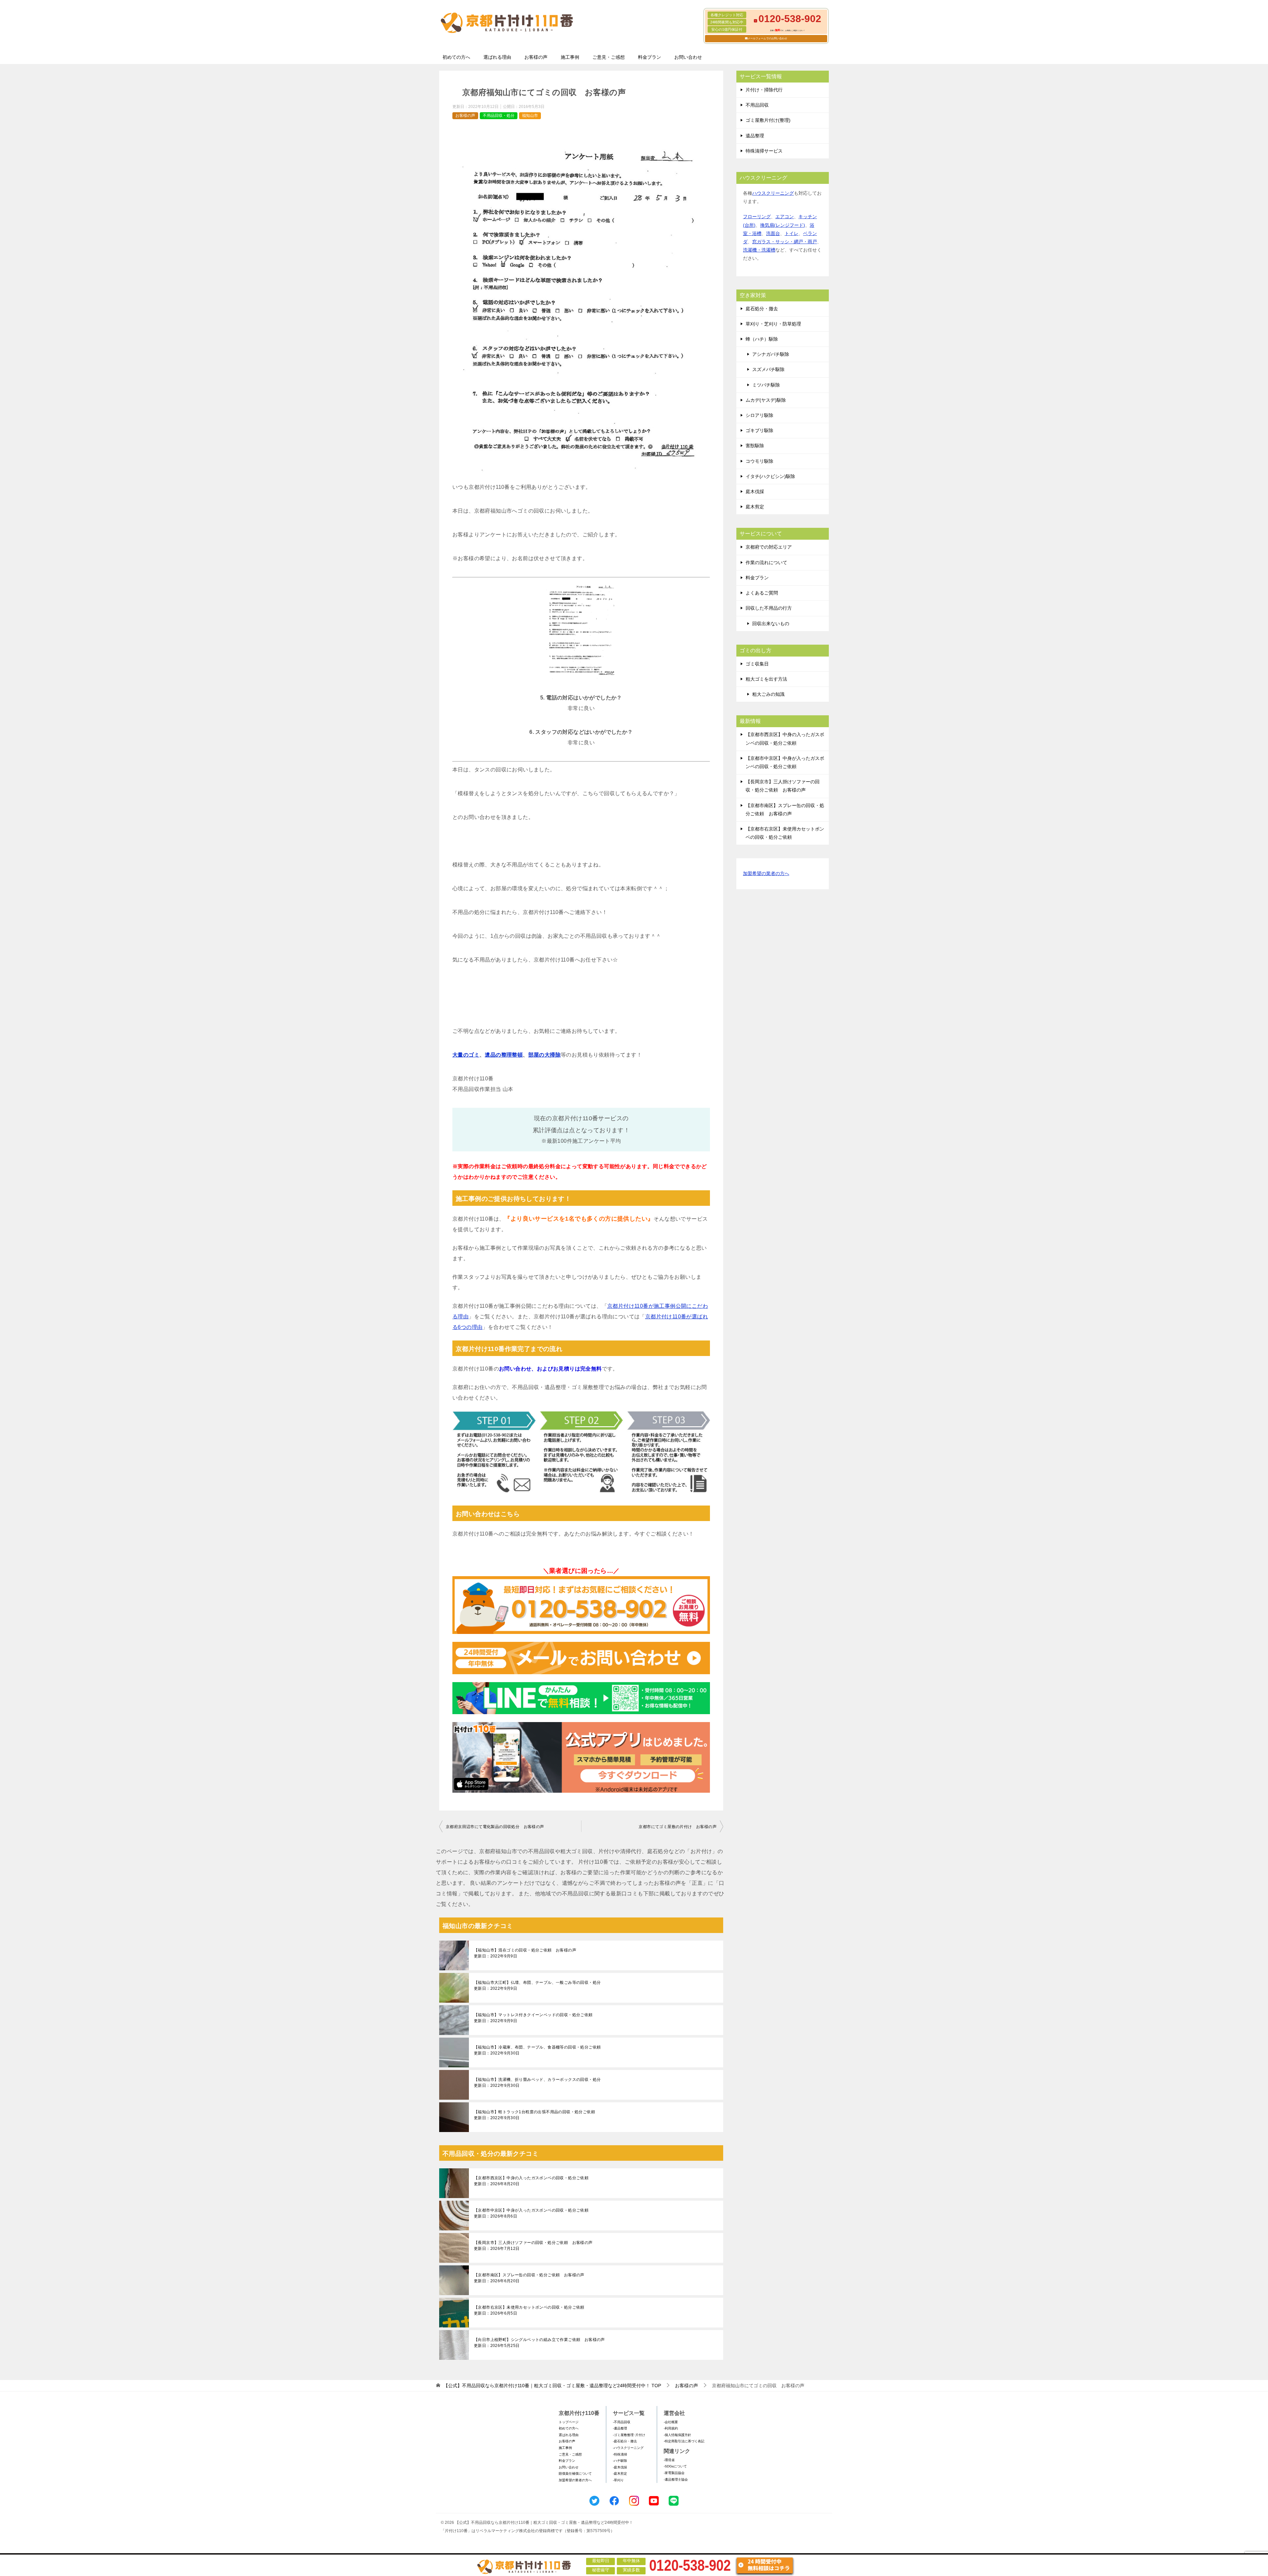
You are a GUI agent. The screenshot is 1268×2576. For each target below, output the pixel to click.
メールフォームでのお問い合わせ (767, 38)
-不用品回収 (622, 2422)
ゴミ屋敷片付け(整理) (768, 120)
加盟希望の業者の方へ (766, 873)
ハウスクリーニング (773, 193)
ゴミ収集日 (757, 664)
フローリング (757, 217)
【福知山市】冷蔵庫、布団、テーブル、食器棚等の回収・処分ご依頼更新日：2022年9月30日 (537, 2050)
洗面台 (773, 233)
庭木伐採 (755, 491)
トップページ (569, 2422)
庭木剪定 (755, 507)
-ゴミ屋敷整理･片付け (629, 2435)
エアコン (785, 217)
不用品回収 (757, 105)
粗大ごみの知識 (768, 694)
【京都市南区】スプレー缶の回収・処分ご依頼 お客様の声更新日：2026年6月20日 (529, 2278)
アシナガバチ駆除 (771, 354)
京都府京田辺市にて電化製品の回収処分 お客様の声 (495, 1827)
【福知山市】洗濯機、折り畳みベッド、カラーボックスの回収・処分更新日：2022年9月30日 (537, 2083)
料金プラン (650, 57)
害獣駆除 (755, 446)
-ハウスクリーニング (628, 2448)
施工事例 (570, 57)
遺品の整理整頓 (504, 1055)
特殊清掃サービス (764, 151)
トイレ (792, 233)
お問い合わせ (688, 57)
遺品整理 (755, 136)
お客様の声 (536, 57)
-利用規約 (671, 2428)
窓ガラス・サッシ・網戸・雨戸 (785, 242)
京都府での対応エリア (769, 547)
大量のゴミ (466, 1055)
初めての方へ (456, 57)
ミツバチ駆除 (766, 385)
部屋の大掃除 (545, 1055)
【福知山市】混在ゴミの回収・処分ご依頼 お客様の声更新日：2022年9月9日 (525, 1953)
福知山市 (530, 116)
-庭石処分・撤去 (625, 2441)
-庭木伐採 (620, 2467)
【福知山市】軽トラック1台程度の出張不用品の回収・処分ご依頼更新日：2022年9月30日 (534, 2115)
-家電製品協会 (674, 2473)
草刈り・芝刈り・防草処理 (773, 324)
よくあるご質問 (762, 593)
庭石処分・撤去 (762, 309)
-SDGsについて (675, 2466)
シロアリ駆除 (759, 415)
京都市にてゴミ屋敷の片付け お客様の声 (678, 1827)
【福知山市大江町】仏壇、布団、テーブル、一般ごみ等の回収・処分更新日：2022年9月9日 (537, 1985)
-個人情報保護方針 (677, 2435)
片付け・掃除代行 (764, 90)
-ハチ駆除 (620, 2461)
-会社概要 (671, 2422)
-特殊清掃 (620, 2454)
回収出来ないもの (771, 624)
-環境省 (669, 2460)
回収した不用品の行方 (769, 608)
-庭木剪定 (620, 2474)
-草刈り (618, 2480)
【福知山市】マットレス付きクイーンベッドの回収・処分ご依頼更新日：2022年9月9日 (533, 2018)
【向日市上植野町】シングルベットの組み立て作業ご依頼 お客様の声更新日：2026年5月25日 (539, 2343)
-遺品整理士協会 (676, 2479)
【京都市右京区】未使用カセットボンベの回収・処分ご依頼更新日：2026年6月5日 (529, 2310)
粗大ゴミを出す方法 (766, 679)
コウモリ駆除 (759, 461)
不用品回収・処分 (499, 116)
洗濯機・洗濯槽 (759, 250)
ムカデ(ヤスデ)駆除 (766, 400)
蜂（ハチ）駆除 (762, 339)
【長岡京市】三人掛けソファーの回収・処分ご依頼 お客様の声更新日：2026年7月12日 (533, 2246)
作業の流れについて (766, 562)
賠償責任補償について (575, 2474)
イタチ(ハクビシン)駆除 (770, 476)
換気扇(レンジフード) (783, 225)
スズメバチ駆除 (768, 369)
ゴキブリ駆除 (759, 430)
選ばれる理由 (497, 57)
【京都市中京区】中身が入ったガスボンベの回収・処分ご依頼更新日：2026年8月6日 (531, 2213)
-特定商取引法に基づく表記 (684, 2441)
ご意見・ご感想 (609, 57)
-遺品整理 (620, 2428)
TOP (552, 2386)
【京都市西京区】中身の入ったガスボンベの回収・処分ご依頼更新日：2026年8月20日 (531, 2181)
